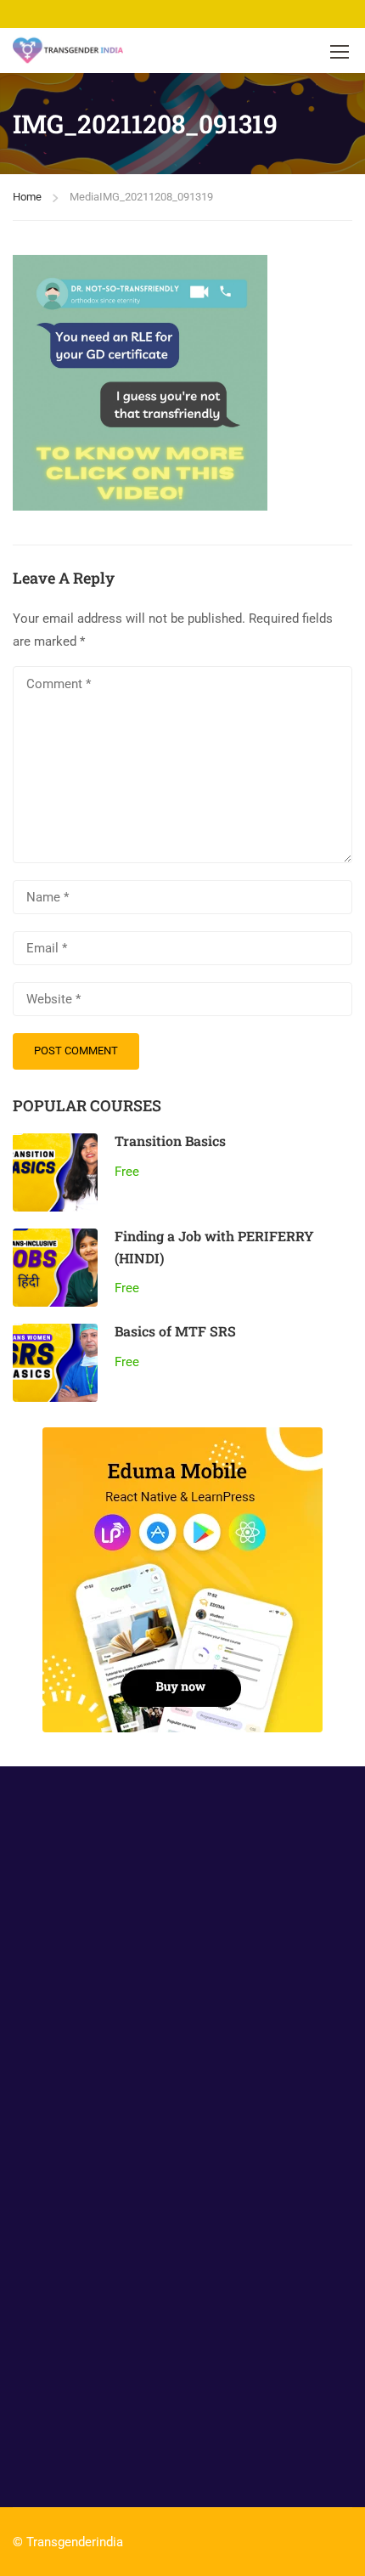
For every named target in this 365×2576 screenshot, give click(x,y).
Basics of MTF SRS (175, 1331)
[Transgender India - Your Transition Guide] (68, 51)
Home (27, 197)
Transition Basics (170, 1141)
